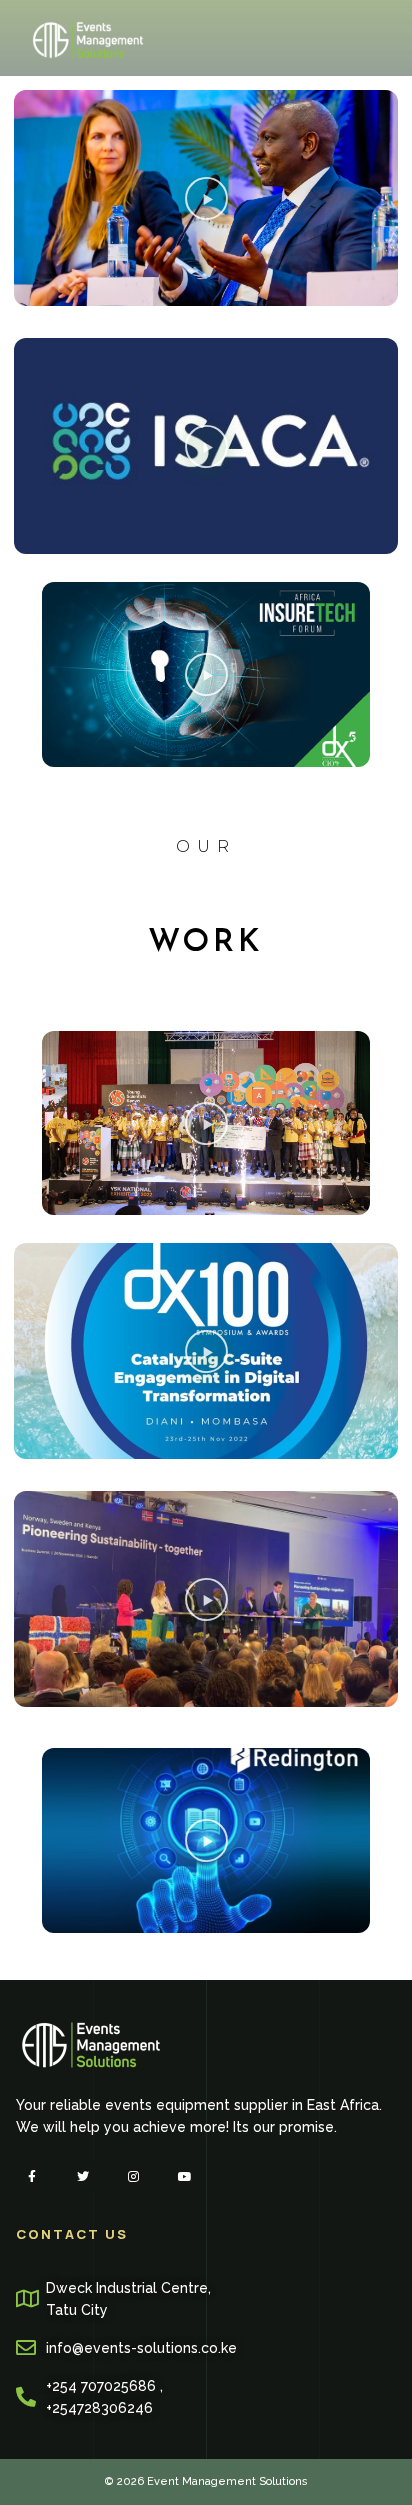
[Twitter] (82, 2177)
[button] (206, 198)
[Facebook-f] (31, 2177)
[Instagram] (133, 2177)
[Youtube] (185, 2177)
